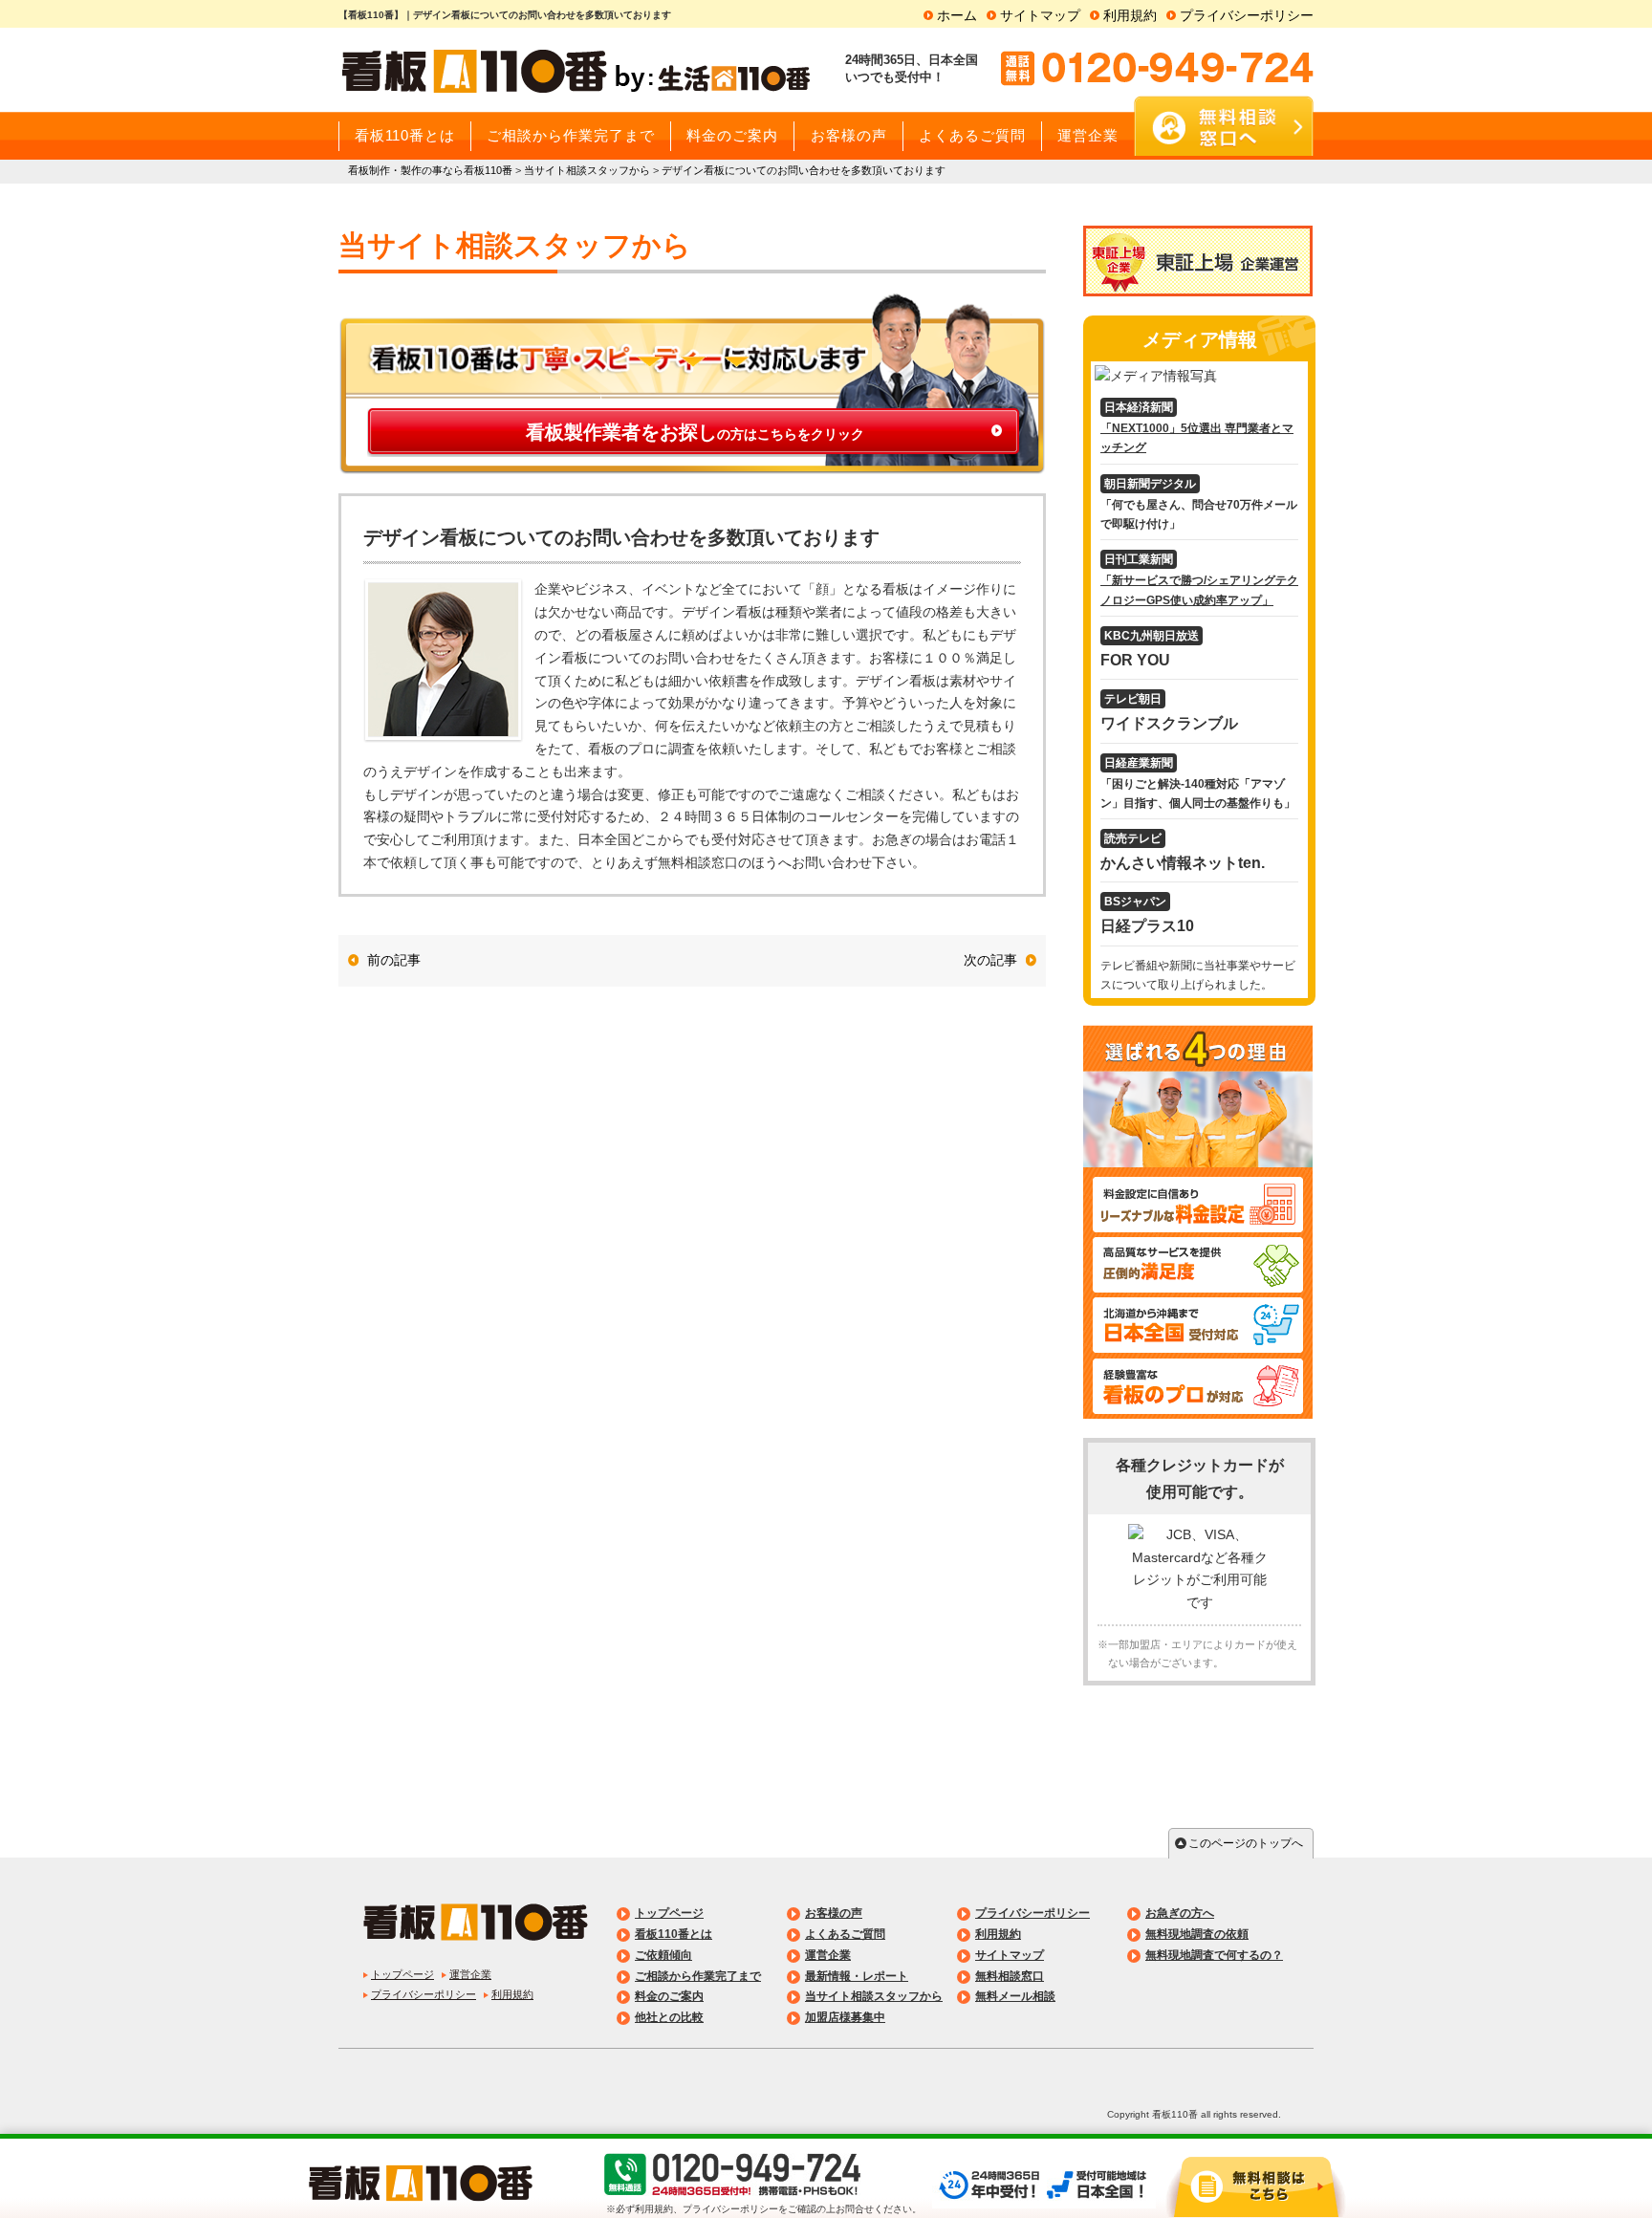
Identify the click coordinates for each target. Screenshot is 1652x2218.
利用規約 (1130, 15)
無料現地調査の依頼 (1197, 1934)
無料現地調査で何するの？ (1214, 1955)
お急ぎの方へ (1180, 1913)
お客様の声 (834, 1913)
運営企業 (470, 1974)
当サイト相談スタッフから (874, 1996)
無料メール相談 (1015, 1996)
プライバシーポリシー (1247, 15)
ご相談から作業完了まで (698, 1976)
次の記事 (990, 960)
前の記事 (394, 960)
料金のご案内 (669, 1996)
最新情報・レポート (857, 1976)
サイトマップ (1040, 15)
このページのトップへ (1246, 1843)
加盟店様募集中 (845, 2017)
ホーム (957, 15)
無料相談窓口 (1010, 1976)
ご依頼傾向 (663, 1955)
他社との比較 (669, 2017)
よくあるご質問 (845, 1934)
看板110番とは (674, 1934)
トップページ (402, 1974)
